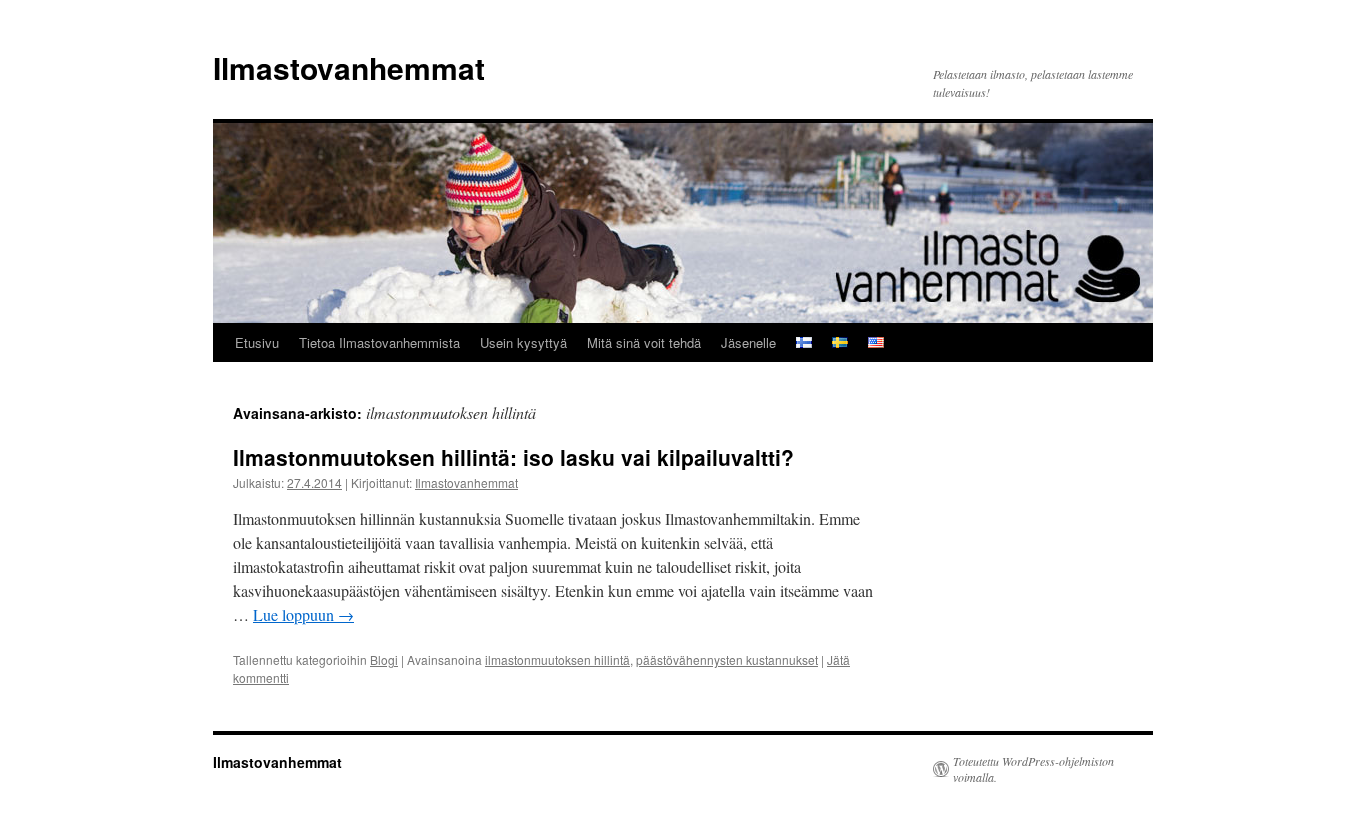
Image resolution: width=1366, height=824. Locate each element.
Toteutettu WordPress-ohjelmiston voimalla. (1033, 769)
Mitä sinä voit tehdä (644, 342)
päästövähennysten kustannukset (727, 659)
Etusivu (257, 342)
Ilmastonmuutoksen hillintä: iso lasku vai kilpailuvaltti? (513, 457)
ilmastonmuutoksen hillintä (557, 659)
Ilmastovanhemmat (349, 67)
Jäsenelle (748, 342)
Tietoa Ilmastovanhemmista (379, 342)
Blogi (384, 659)
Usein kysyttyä (523, 342)
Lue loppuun (303, 614)
